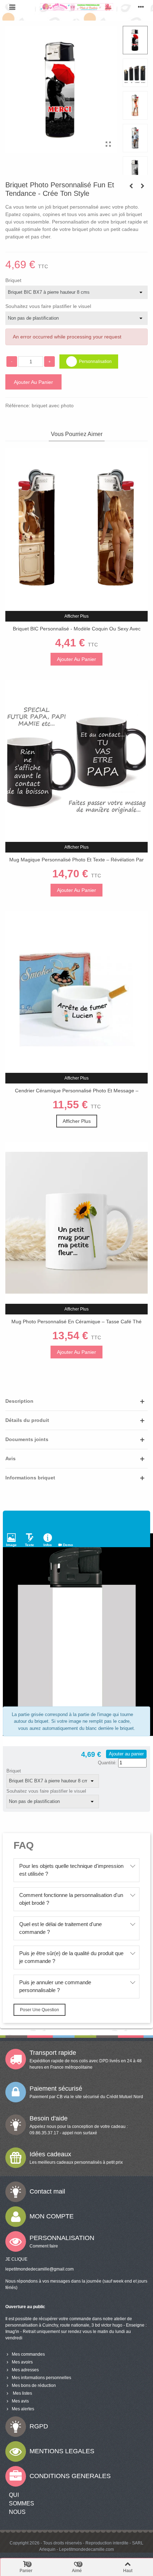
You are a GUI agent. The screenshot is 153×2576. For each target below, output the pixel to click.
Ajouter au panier (126, 1754)
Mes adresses (25, 2370)
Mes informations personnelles (41, 2378)
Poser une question (39, 2010)
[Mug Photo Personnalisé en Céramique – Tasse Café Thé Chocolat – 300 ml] (76, 1223)
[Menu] (12, 7)
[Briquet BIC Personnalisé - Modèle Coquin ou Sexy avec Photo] (76, 529)
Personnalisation (95, 362)
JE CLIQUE (16, 2259)
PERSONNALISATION (62, 2238)
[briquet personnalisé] (108, 144)
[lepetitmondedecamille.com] (77, 7)
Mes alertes (23, 2409)
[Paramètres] (141, 7)
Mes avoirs (22, 2362)
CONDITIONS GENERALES (70, 2476)
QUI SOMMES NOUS (22, 2503)
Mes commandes (28, 2354)
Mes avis (20, 2401)
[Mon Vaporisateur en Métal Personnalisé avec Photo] (131, 186)
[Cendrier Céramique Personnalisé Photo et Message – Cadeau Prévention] (76, 992)
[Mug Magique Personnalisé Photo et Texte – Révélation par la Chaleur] (76, 761)
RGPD (39, 2426)
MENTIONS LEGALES (62, 2451)
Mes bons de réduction (34, 2385)
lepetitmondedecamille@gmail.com (39, 2269)
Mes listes (22, 2393)
